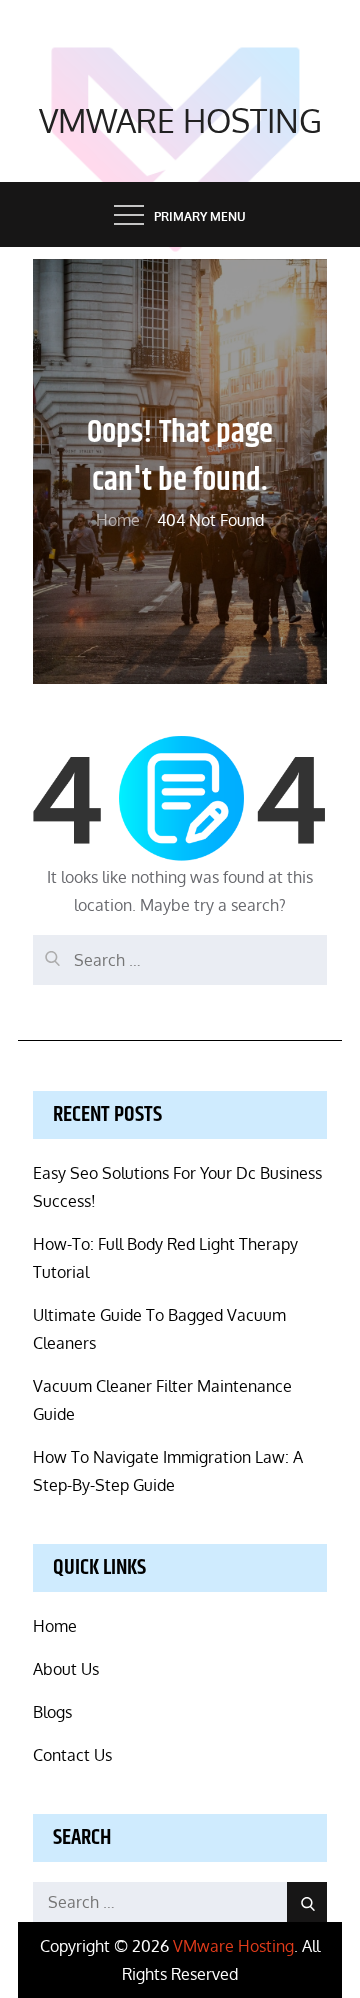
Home (55, 1626)
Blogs (52, 1712)
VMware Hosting (180, 120)
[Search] (48, 950)
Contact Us (72, 1755)
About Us (66, 1669)
